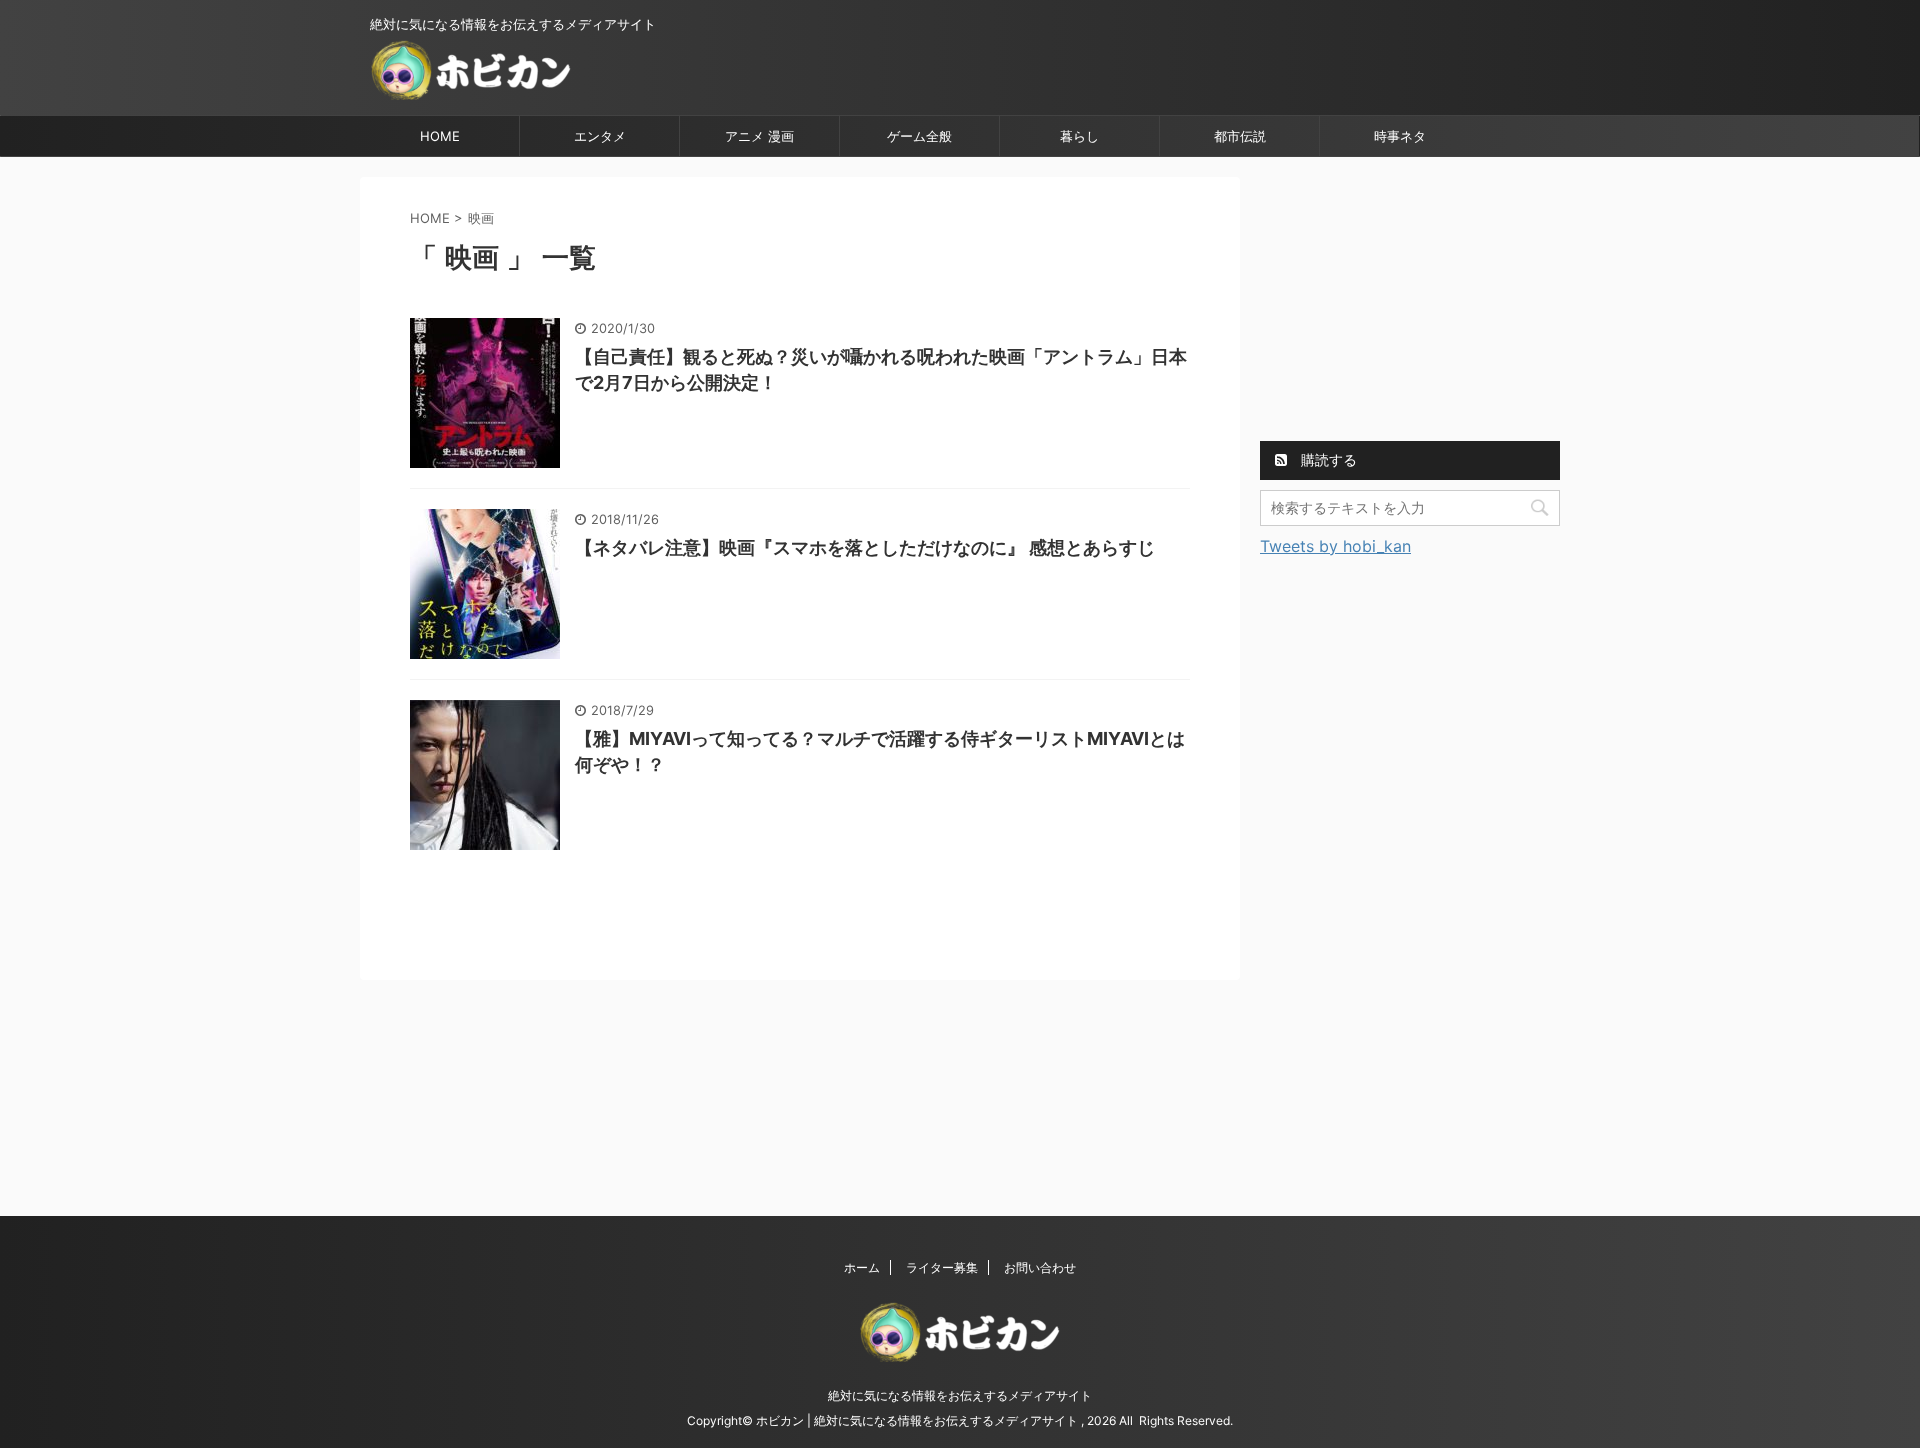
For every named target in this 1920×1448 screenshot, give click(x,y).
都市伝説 (1240, 136)
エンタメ (600, 136)
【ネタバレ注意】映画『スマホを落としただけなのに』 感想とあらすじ (865, 547)
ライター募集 (942, 1267)
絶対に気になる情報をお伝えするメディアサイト (960, 1395)
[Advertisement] (1410, 302)
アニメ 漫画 (759, 136)
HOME (440, 136)
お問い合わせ (1040, 1267)
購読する (1327, 459)
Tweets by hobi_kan (1335, 546)
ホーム (862, 1267)
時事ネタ (1400, 136)
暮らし (1079, 136)
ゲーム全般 (919, 136)
